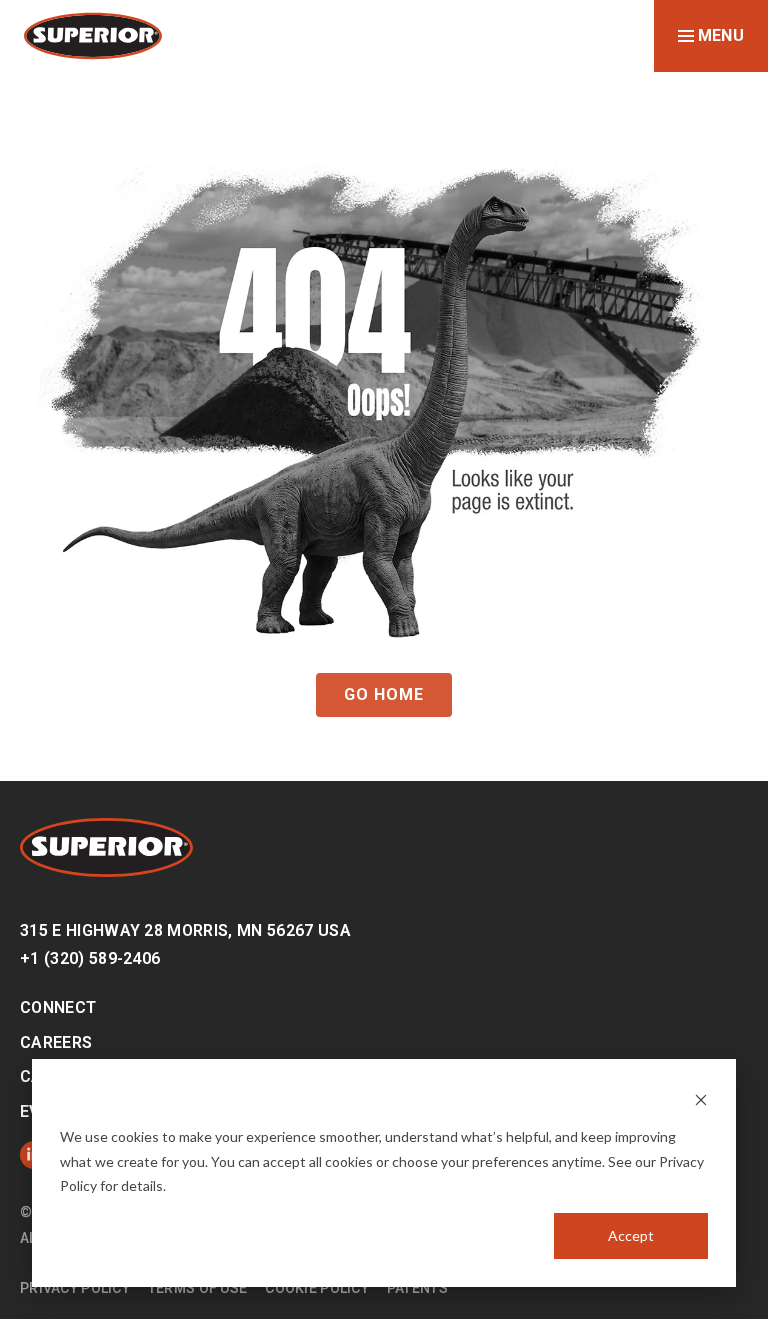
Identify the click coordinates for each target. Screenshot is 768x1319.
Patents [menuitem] (417, 1288)
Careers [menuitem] (56, 1042)
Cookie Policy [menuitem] (317, 1288)
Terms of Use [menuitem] (197, 1288)
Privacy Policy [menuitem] (75, 1288)
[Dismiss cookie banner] (701, 1099)
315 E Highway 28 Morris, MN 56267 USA (185, 930)
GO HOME (384, 694)
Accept (631, 1235)
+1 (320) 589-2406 (90, 958)
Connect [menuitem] (58, 1007)
